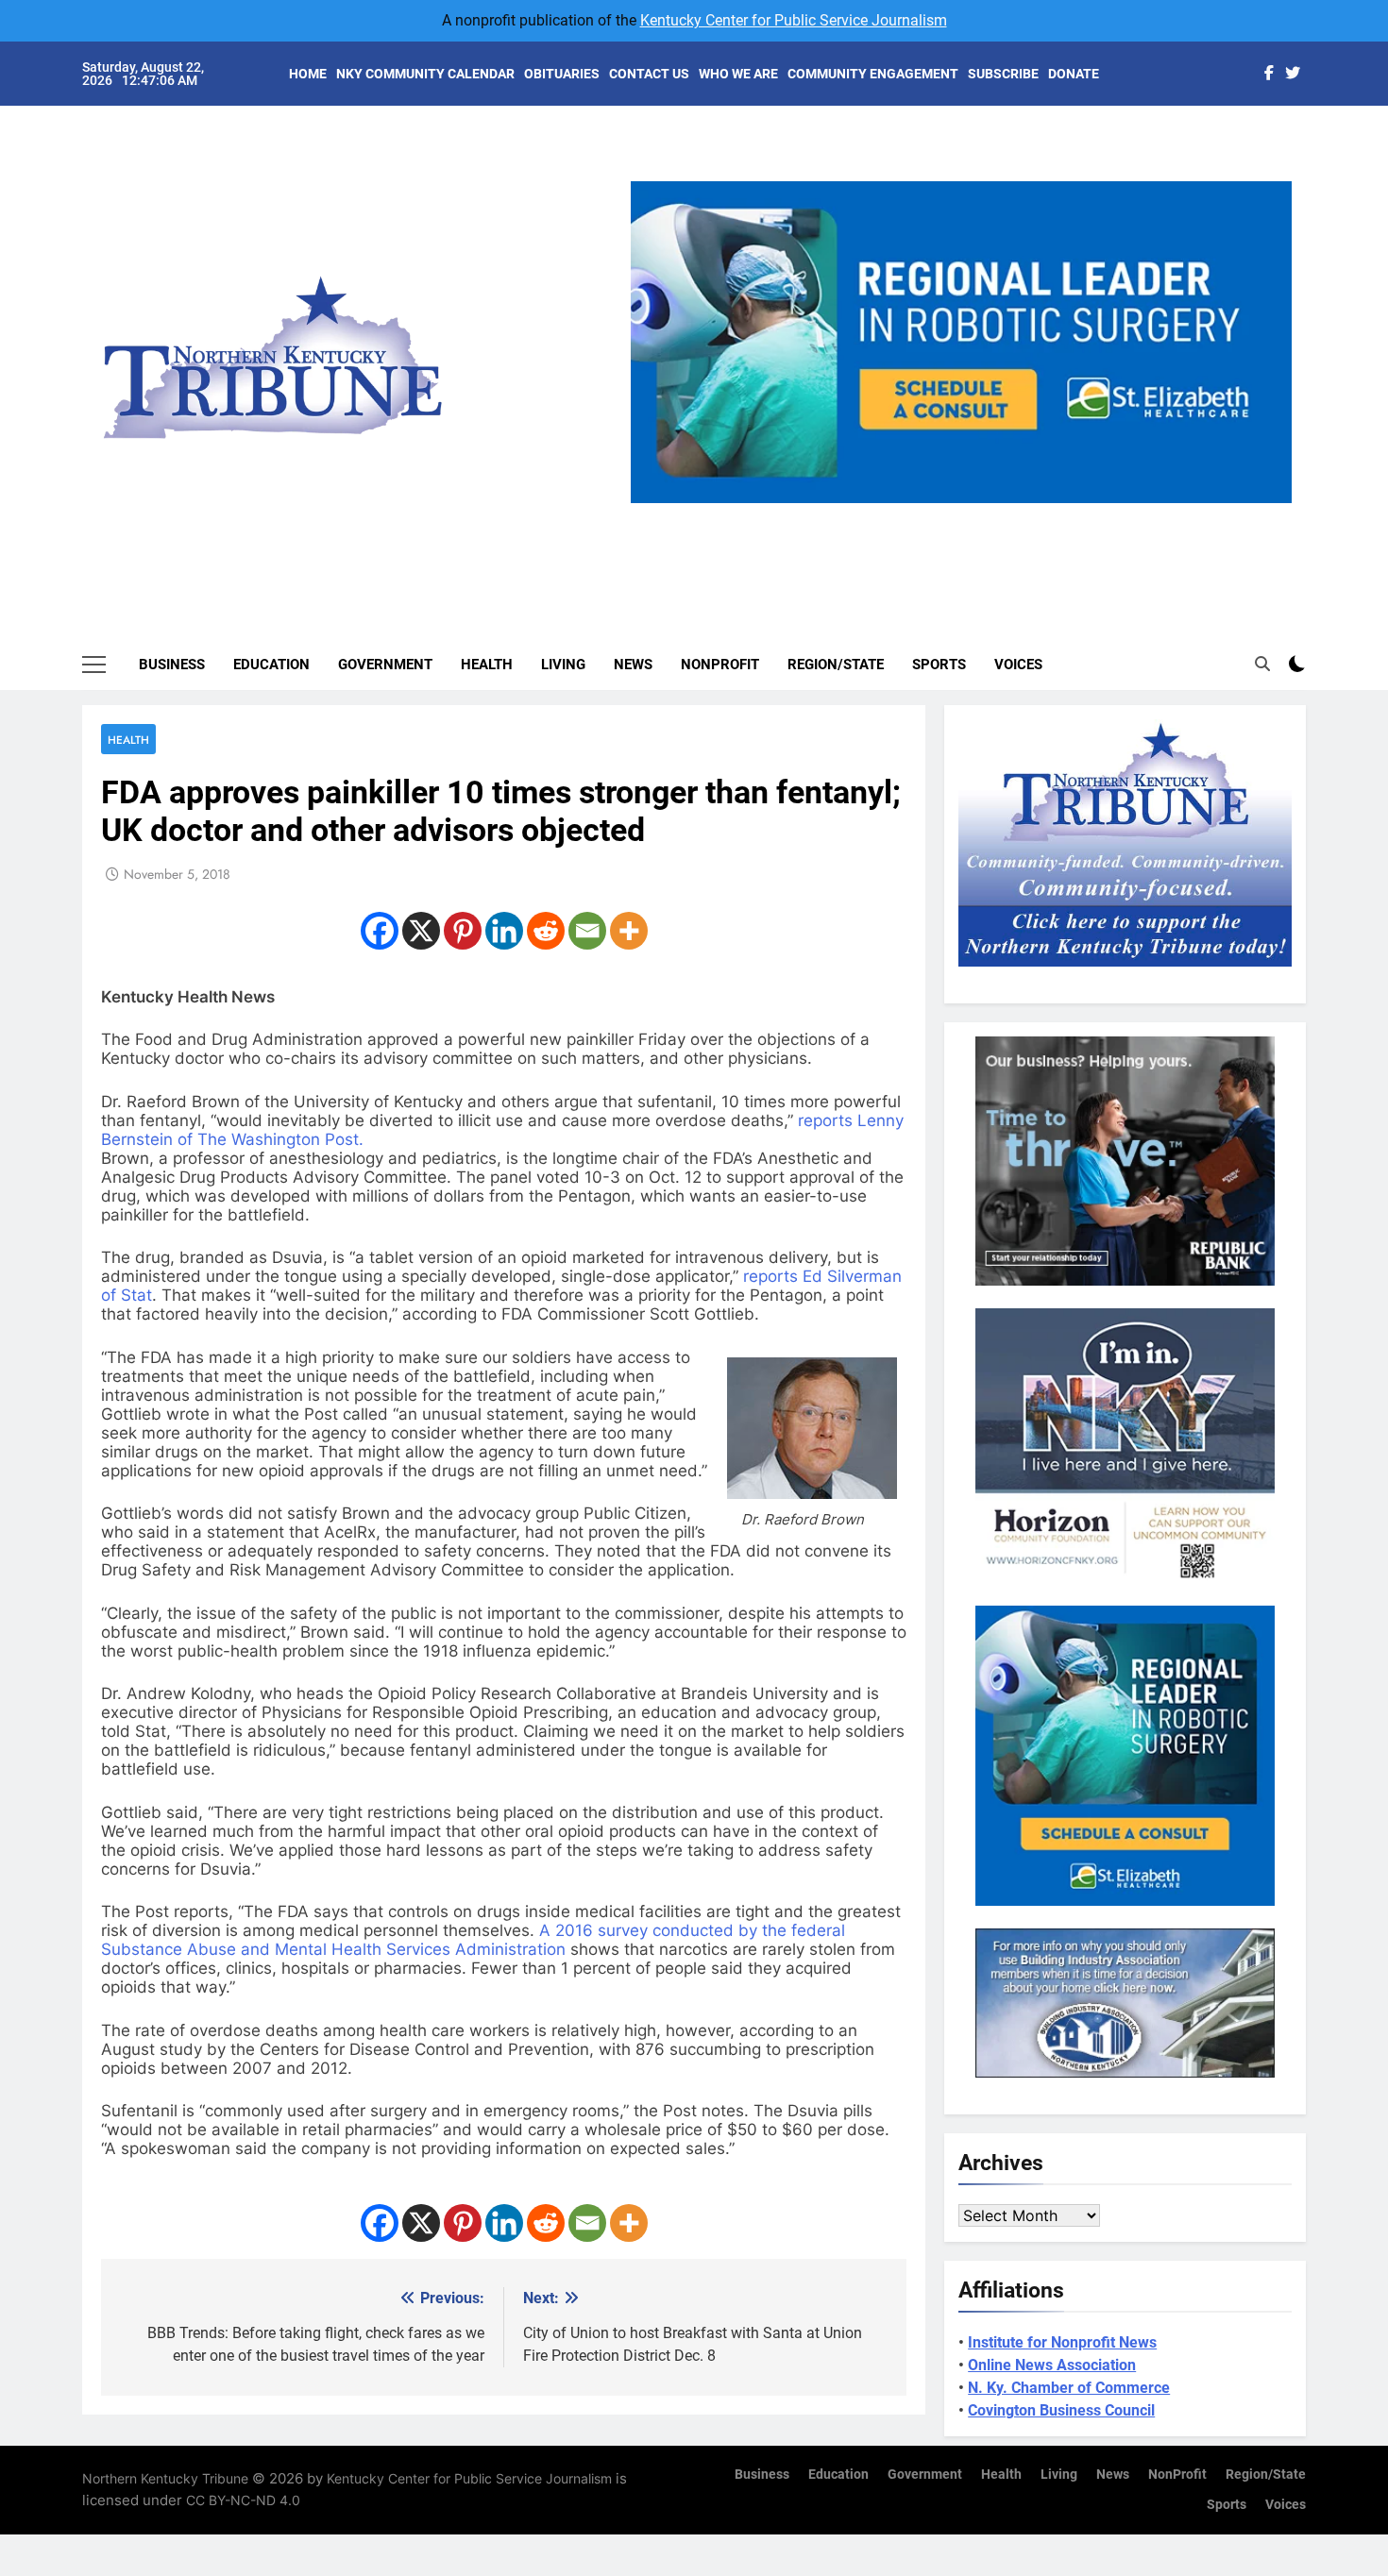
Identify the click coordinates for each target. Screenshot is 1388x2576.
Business (172, 665)
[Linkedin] (504, 931)
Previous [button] (652, 503)
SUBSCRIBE (1003, 74)
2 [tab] (933, 514)
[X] (421, 931)
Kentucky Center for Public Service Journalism (794, 20)
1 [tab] (898, 514)
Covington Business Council (1061, 2410)
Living (563, 665)
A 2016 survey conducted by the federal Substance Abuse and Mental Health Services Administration (473, 1940)
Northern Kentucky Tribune (165, 2478)
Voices (1018, 665)
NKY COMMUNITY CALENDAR (425, 74)
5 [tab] (1038, 514)
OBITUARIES (562, 74)
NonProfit (720, 665)
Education (271, 665)
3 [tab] (968, 514)
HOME (308, 74)
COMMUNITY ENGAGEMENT (873, 74)
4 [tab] (1003, 514)
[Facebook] (380, 931)
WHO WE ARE (738, 74)
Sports (939, 665)
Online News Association (1052, 2365)
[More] (629, 931)
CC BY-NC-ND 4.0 (243, 2500)
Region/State (836, 665)
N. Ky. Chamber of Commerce (1069, 2388)
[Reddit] (546, 931)
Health (487, 665)
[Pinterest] (463, 931)
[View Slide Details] (961, 342)
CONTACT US (649, 74)
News (633, 665)
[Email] (587, 931)
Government (385, 665)
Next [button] (1270, 503)
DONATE (1074, 74)
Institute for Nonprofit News (1062, 2342)
